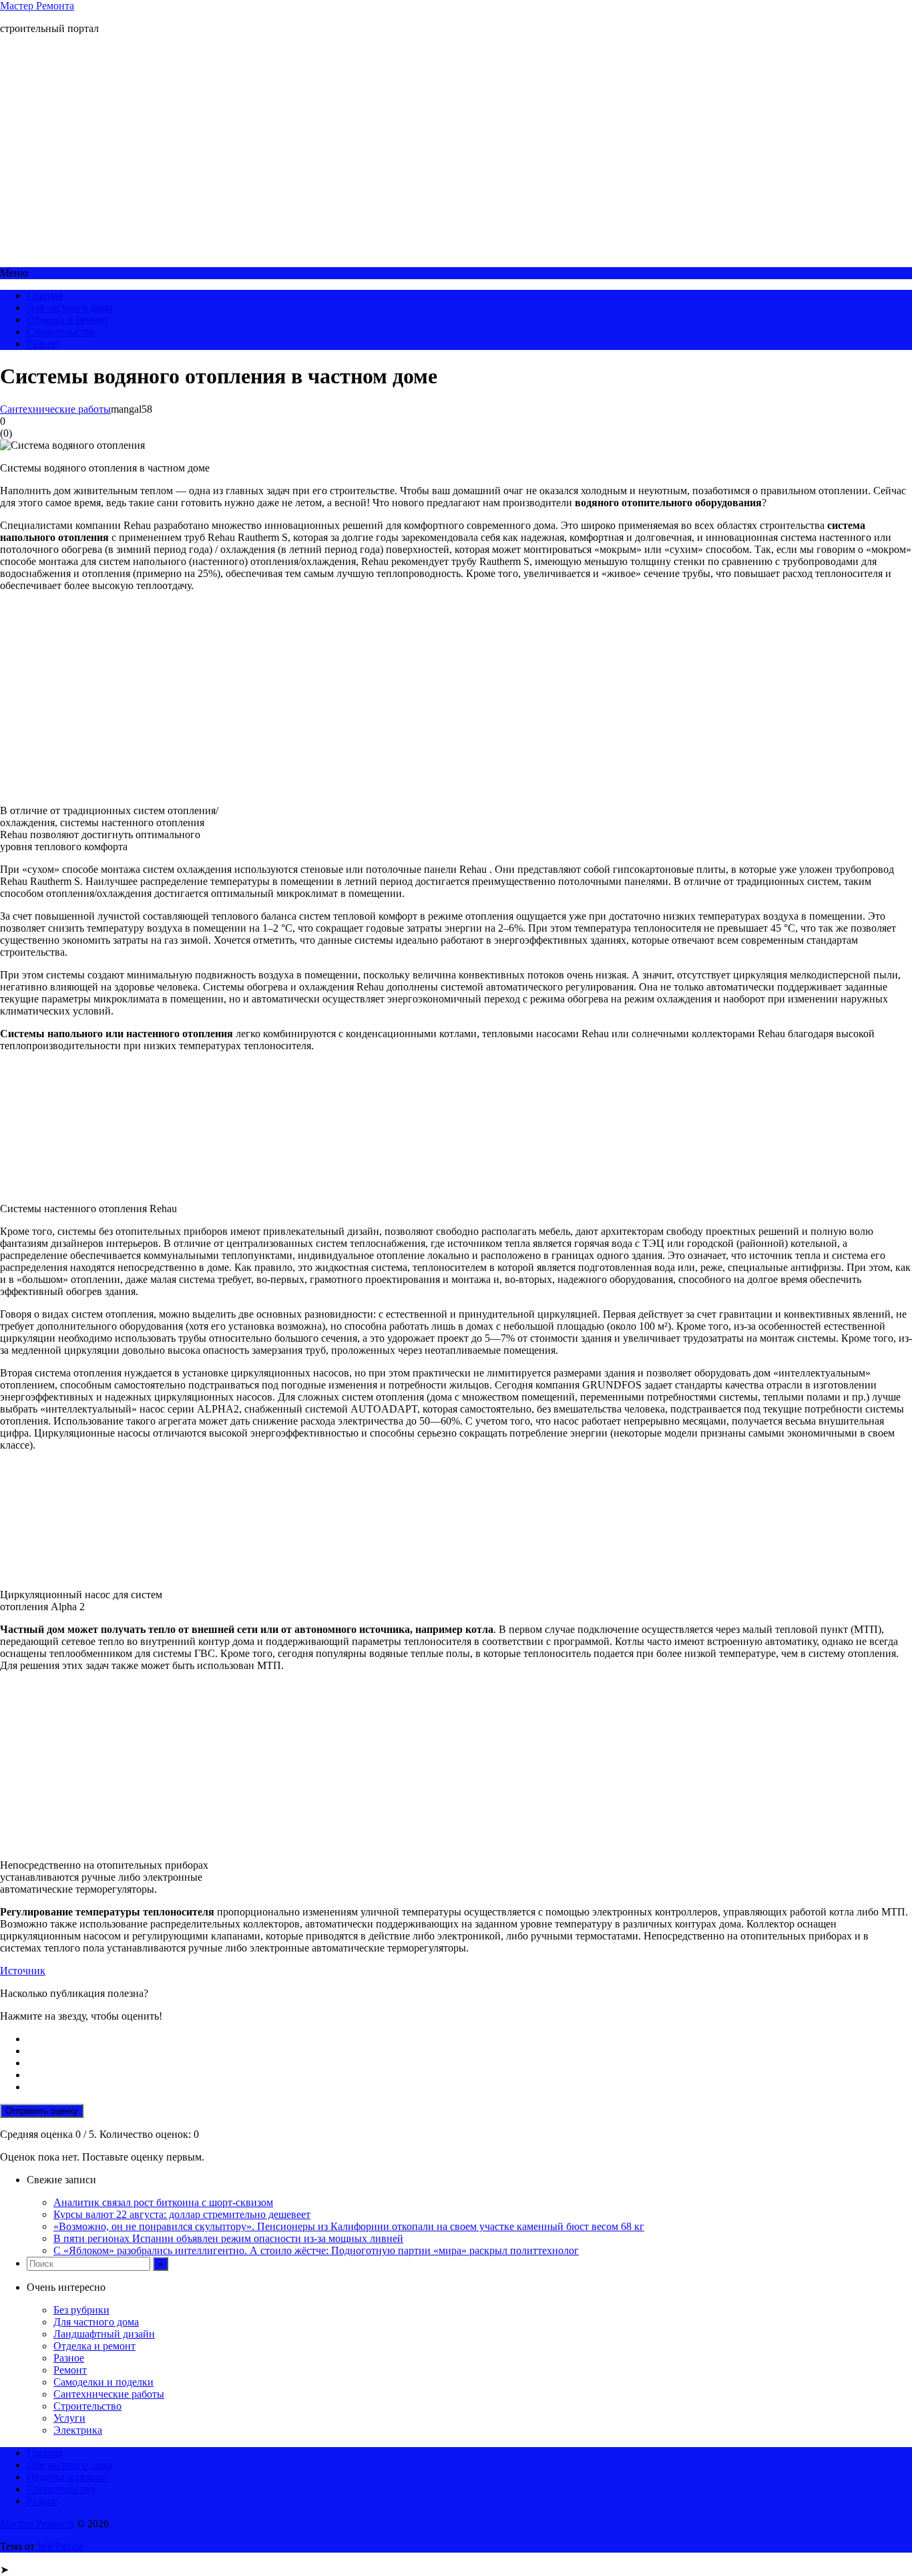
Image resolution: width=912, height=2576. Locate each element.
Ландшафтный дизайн (104, 2334)
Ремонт (70, 2370)
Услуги (69, 2418)
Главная (45, 296)
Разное (42, 344)
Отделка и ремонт (68, 320)
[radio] (469, 2039)
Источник (23, 1971)
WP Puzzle (60, 2546)
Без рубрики (81, 2310)
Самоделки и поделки (103, 2382)
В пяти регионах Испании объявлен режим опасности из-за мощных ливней (228, 2238)
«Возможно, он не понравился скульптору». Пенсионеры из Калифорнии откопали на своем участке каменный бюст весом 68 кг (349, 2226)
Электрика (78, 2430)
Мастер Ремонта (37, 6)
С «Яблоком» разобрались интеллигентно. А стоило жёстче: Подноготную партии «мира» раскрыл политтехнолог (316, 2250)
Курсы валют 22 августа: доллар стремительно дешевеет (182, 2214)
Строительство (61, 332)
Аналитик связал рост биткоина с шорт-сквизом (163, 2202)
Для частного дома (69, 308)
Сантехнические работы (55, 409)
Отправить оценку (42, 2111)
